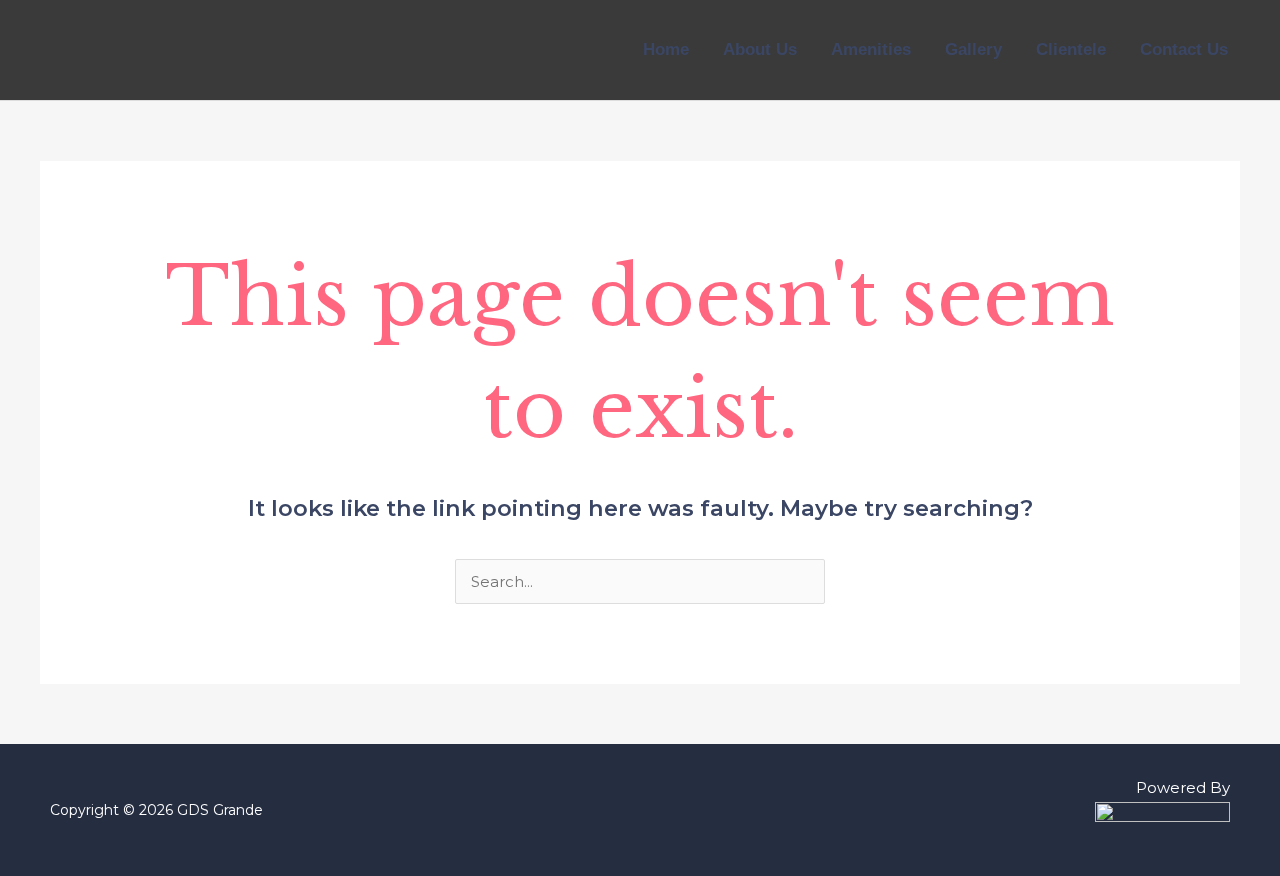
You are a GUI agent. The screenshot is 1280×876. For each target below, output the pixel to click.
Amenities (871, 49)
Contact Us (1184, 49)
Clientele (1071, 49)
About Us (760, 49)
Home (666, 49)
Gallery (973, 49)
